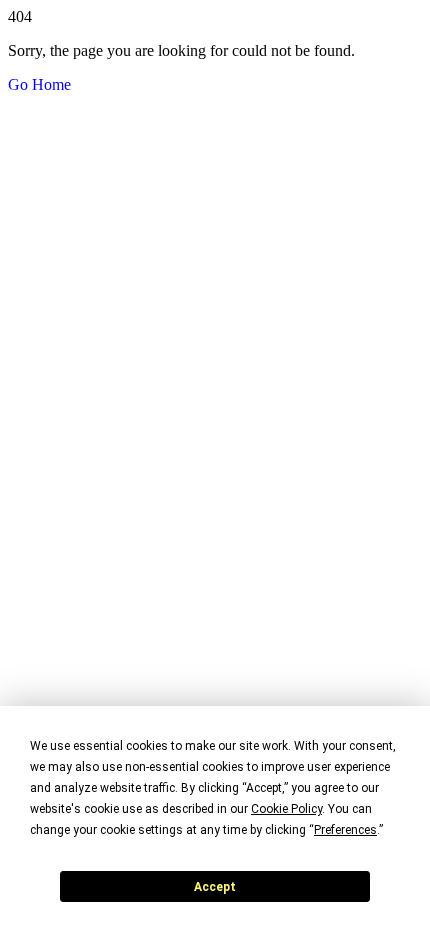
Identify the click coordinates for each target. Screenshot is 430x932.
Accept (215, 887)
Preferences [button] (345, 830)
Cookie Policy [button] (286, 809)
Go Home (39, 84)
